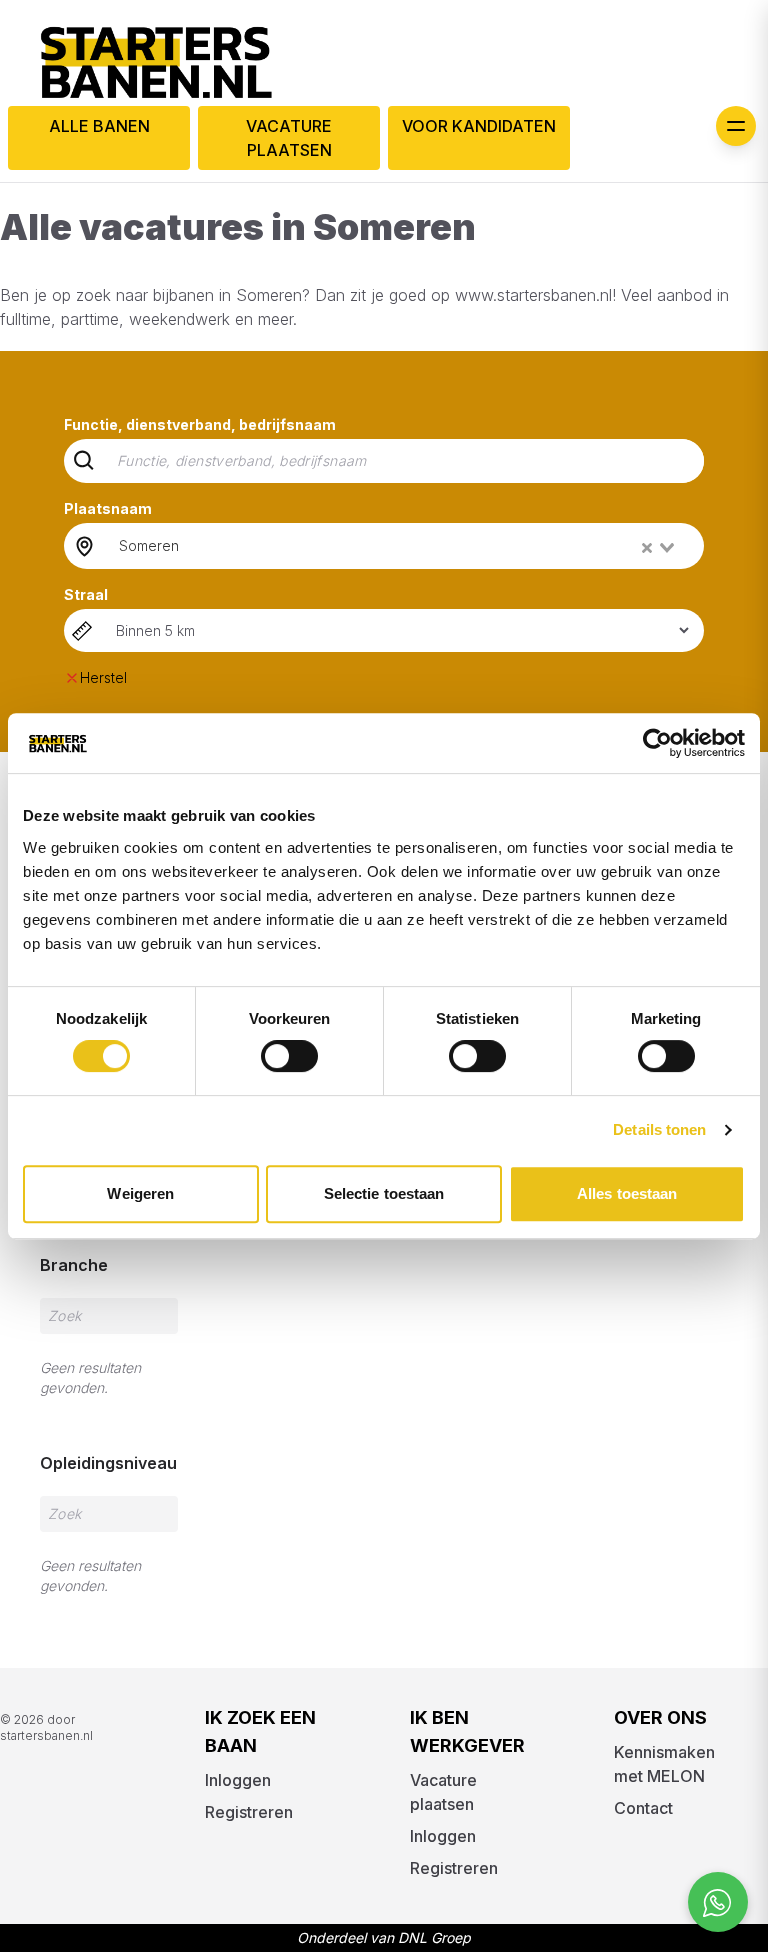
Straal (86, 594)
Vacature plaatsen (289, 138)
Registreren (249, 1812)
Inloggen (238, 1780)
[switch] (289, 1056)
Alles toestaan (627, 1193)
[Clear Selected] (647, 548)
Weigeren (140, 1193)
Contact (643, 1808)
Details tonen (659, 1129)
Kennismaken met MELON (664, 1764)
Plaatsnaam (108, 508)
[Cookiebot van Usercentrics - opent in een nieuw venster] (657, 743)
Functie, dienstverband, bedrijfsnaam (200, 424)
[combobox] (398, 546)
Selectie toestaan (384, 1193)
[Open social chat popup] (718, 1902)
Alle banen (99, 126)
